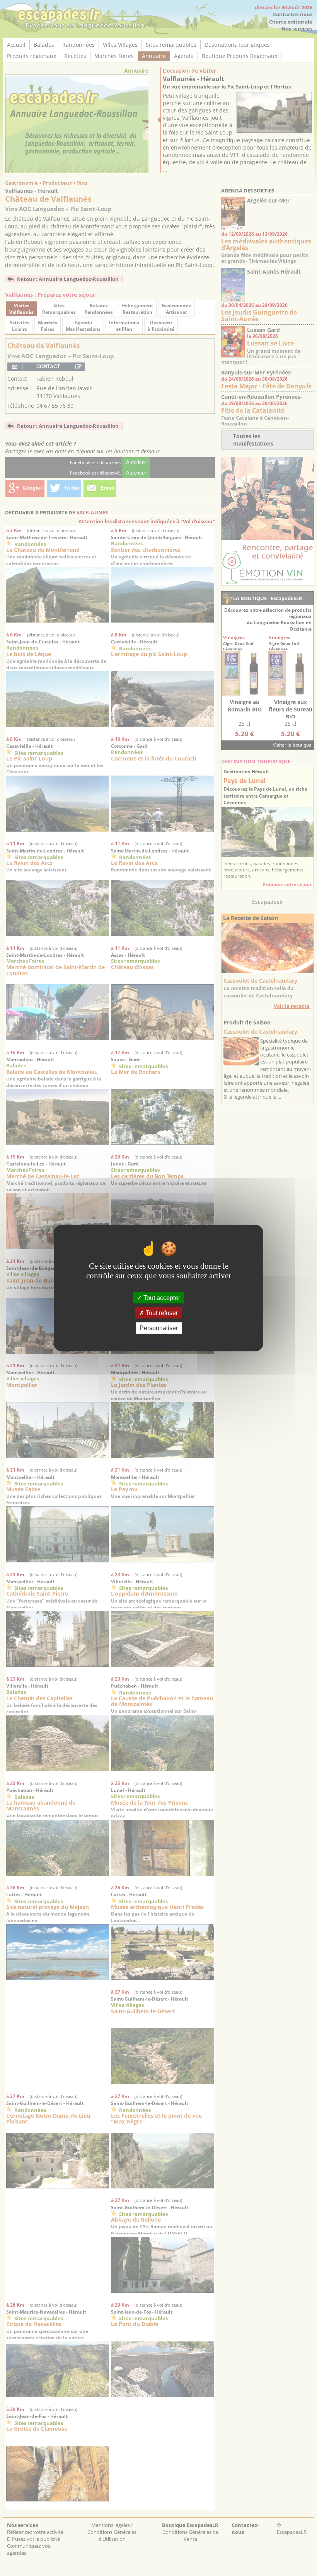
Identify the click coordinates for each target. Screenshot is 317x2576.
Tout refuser (161, 1313)
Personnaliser (159, 1328)
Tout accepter (161, 1298)
